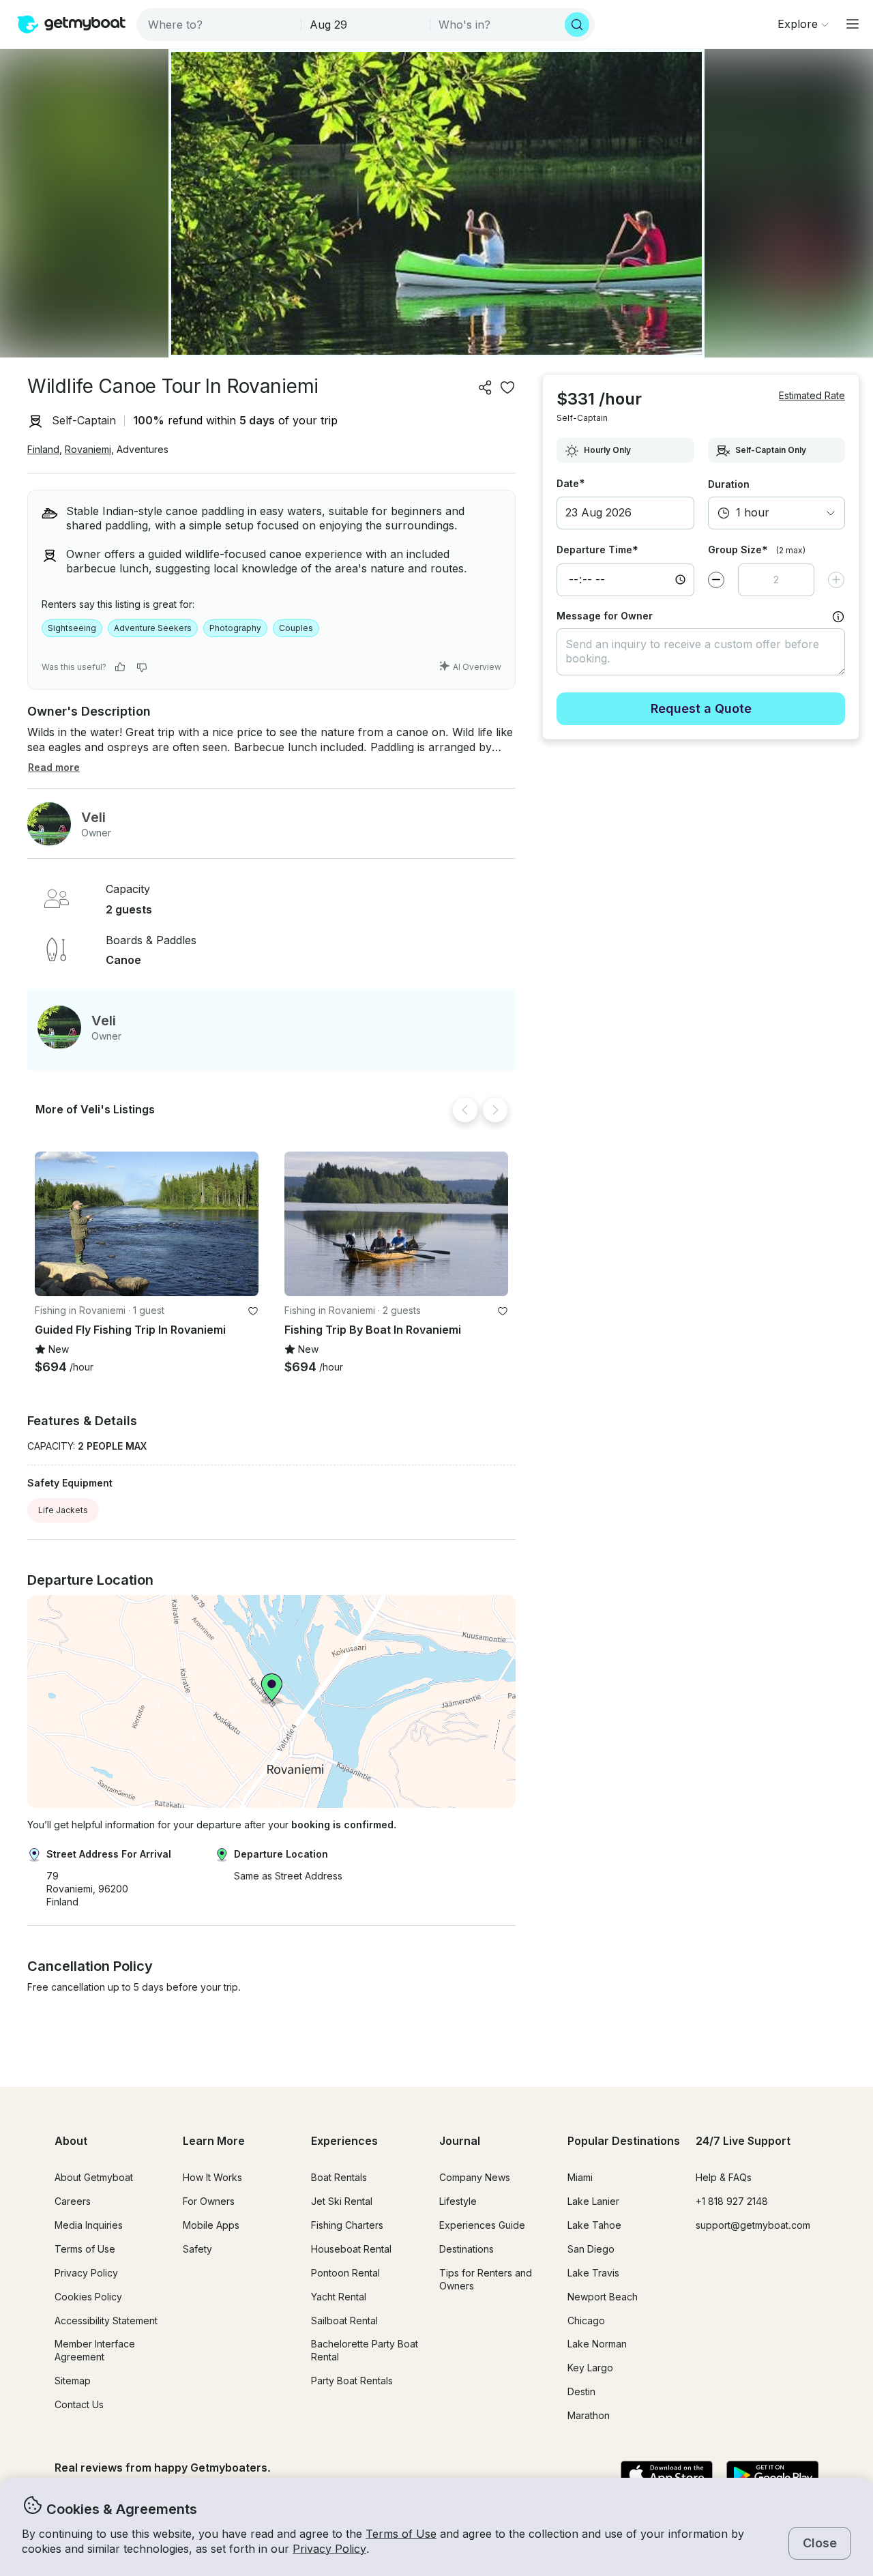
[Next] (495, 1110)
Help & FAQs (724, 2177)
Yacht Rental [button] (339, 2297)
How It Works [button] (212, 2177)
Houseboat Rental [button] (351, 2249)
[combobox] (220, 25)
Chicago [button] (586, 2321)
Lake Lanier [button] (593, 2201)
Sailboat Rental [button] (344, 2321)
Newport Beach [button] (603, 2297)
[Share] (486, 387)
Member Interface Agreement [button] (95, 2350)
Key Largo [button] (590, 2368)
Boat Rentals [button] (339, 2177)
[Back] (465, 1110)
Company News (475, 2177)
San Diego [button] (591, 2249)
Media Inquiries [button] (89, 2225)
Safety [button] (197, 2249)
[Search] (577, 25)
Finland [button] (43, 449)
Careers (73, 2201)
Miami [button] (580, 2177)
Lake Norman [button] (597, 2344)
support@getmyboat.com (753, 2225)
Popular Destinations (624, 2141)
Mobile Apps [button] (211, 2225)
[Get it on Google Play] (772, 2476)
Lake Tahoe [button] (594, 2225)
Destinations (467, 2249)
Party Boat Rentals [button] (352, 2381)
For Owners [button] (209, 2201)
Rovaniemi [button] (88, 449)
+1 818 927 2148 (732, 2201)
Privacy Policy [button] (329, 2549)
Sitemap (73, 2381)
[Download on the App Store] (667, 2476)
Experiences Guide (482, 2225)
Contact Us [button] (79, 2404)
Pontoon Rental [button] (345, 2273)
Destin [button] (581, 2391)
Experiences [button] (344, 2141)
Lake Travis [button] (593, 2273)
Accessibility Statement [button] (106, 2321)
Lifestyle (458, 2201)
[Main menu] (853, 24)
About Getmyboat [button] (94, 2177)
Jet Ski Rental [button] (342, 2201)
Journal (460, 2141)
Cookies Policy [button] (88, 2297)
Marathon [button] (589, 2415)
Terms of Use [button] (401, 2534)
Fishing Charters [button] (347, 2225)
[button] (147, 1224)
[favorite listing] (507, 387)
